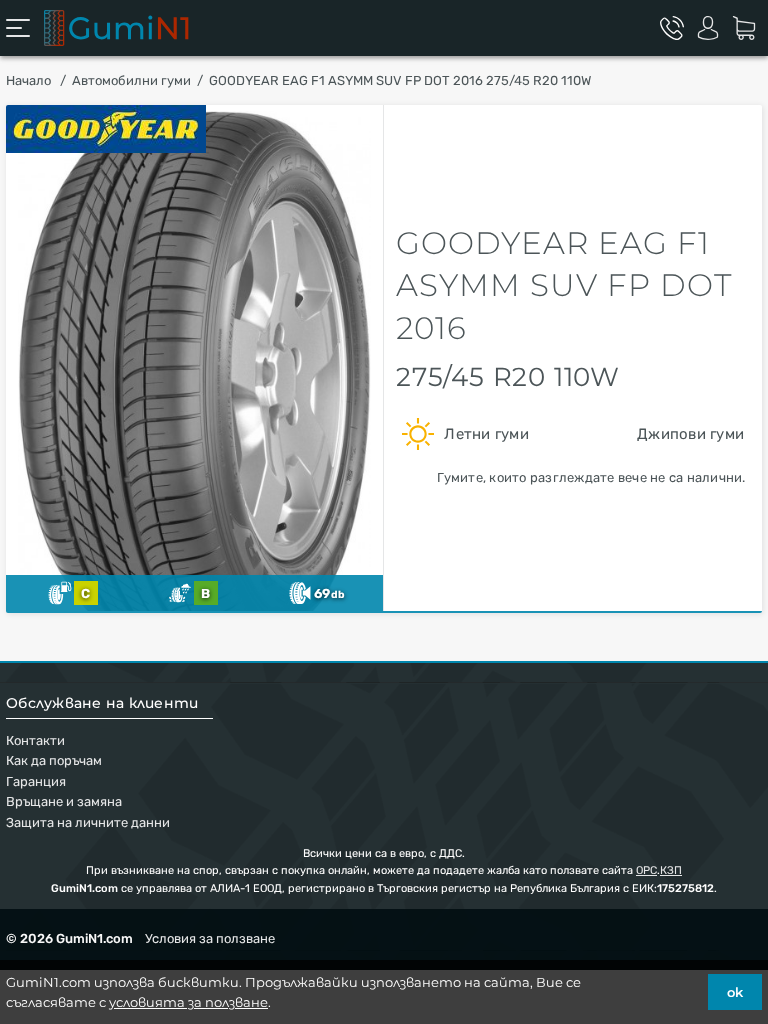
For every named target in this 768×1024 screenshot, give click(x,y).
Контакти (35, 740)
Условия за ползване (210, 938)
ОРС (646, 870)
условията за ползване (188, 1002)
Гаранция (36, 781)
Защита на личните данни (88, 822)
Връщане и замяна (64, 801)
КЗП (671, 870)
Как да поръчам (54, 760)
